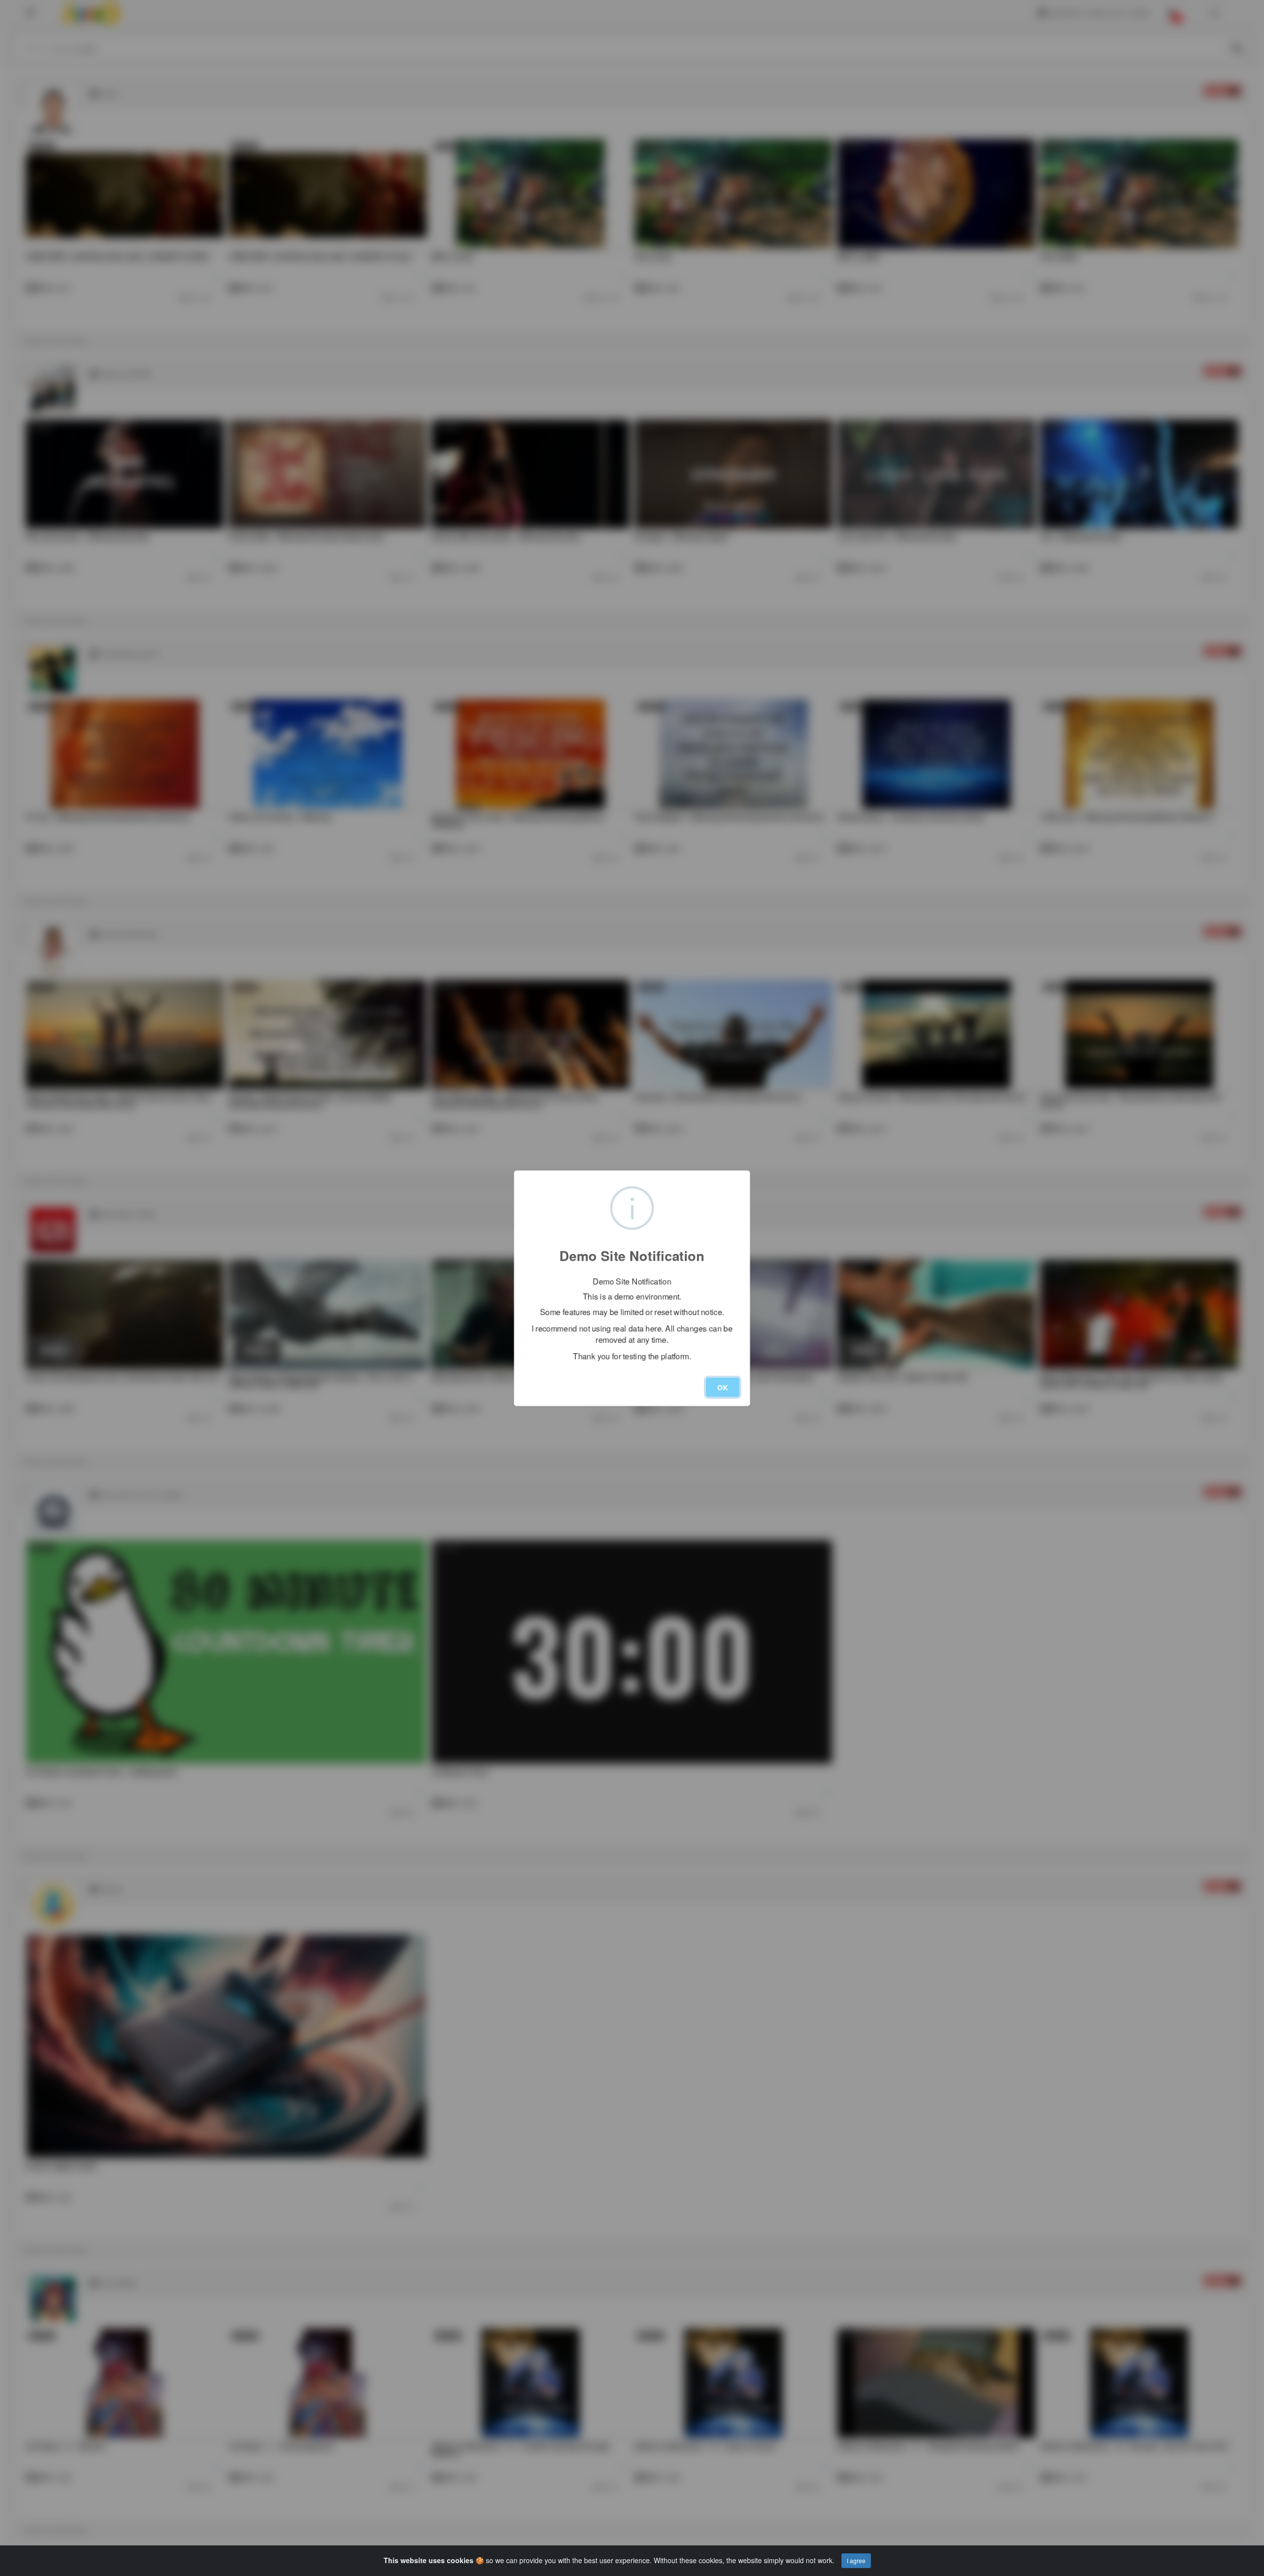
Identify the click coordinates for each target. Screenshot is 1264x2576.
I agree (856, 2560)
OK (723, 1387)
